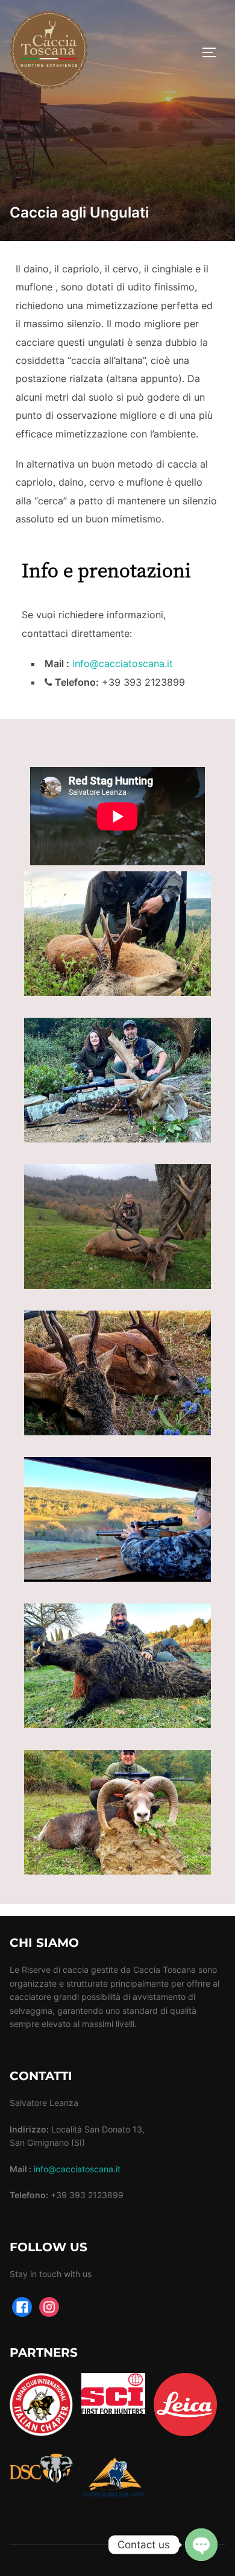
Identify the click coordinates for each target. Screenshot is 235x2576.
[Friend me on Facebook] (22, 2306)
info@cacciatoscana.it (123, 663)
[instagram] (49, 2306)
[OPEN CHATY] (201, 2545)
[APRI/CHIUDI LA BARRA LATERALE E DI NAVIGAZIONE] (213, 52)
